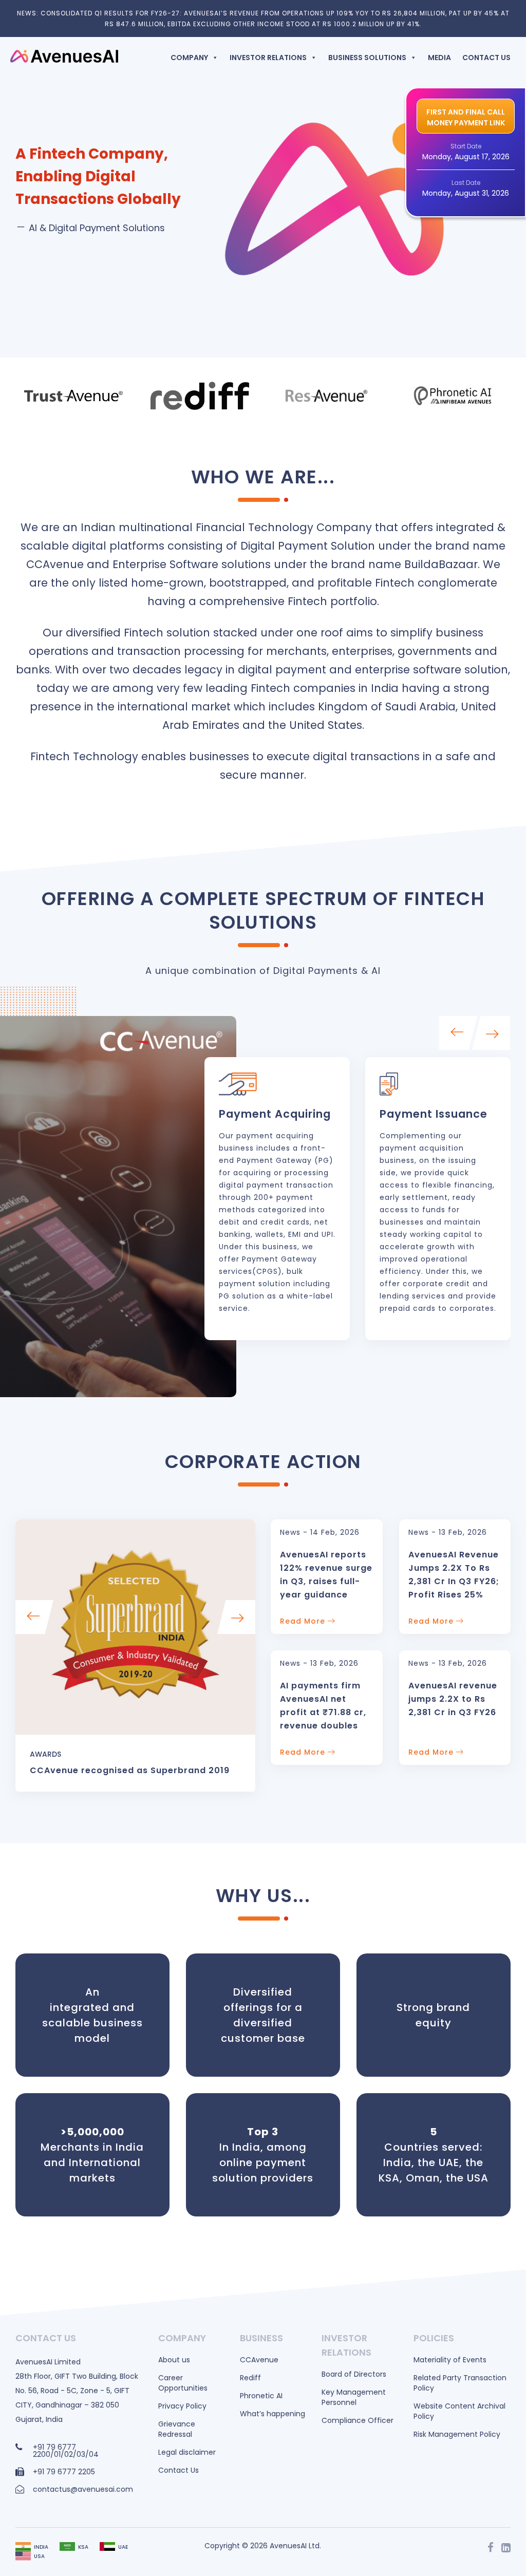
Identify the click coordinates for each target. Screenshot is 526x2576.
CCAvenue (259, 2360)
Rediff (250, 2378)
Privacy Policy (182, 2406)
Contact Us (486, 58)
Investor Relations (268, 58)
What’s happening (273, 2414)
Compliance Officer (358, 2420)
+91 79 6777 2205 (64, 2472)
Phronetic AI (261, 2396)
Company (189, 58)
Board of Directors (354, 2374)
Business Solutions (367, 58)
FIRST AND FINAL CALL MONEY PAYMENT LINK (466, 117)
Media (439, 58)
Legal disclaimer (187, 2452)
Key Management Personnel (354, 2397)
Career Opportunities (183, 2383)
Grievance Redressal (177, 2429)
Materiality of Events (450, 2360)
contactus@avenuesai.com (83, 2489)
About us (174, 2360)
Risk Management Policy (457, 2434)
